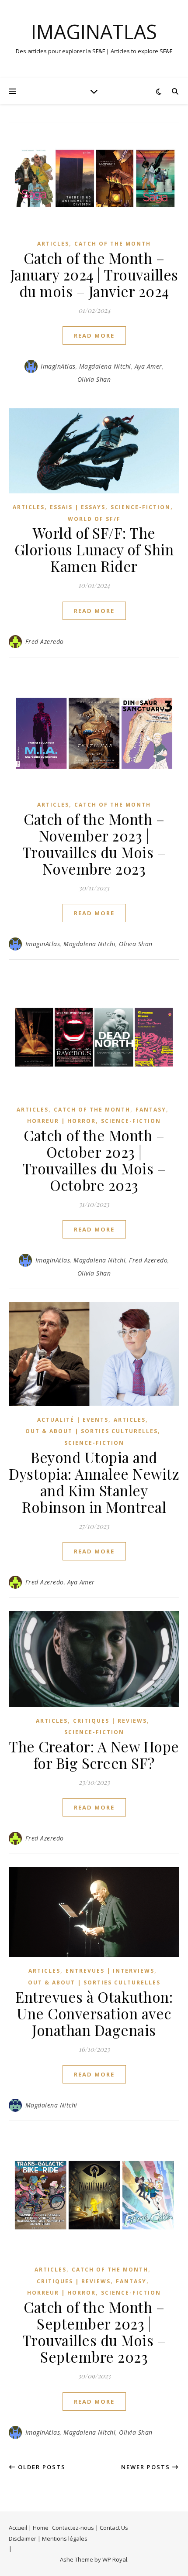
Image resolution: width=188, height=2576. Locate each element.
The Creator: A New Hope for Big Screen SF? (94, 1755)
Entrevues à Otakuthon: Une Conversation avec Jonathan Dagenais (94, 2013)
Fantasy (151, 1110)
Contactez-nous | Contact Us (90, 2528)
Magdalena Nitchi (105, 366)
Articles (53, 244)
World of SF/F (94, 519)
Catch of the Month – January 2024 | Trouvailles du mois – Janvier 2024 (94, 274)
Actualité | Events (73, 1420)
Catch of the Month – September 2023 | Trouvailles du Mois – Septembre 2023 (94, 2332)
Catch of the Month (113, 244)
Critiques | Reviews (110, 1721)
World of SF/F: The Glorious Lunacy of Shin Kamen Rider (94, 549)
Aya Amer (148, 366)
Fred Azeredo (45, 641)
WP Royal (115, 2559)
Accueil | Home (29, 2528)
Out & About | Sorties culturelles (92, 1431)
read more (94, 335)
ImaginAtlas (94, 32)
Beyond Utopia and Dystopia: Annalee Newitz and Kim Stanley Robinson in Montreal (94, 1482)
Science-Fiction (141, 507)
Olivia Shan (94, 379)
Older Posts (41, 2467)
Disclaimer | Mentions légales (48, 2538)
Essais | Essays (78, 507)
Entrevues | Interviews (110, 1971)
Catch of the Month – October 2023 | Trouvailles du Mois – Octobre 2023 (94, 1160)
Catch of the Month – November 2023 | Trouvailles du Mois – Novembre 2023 (94, 844)
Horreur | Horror (61, 1121)
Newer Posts (147, 2467)
